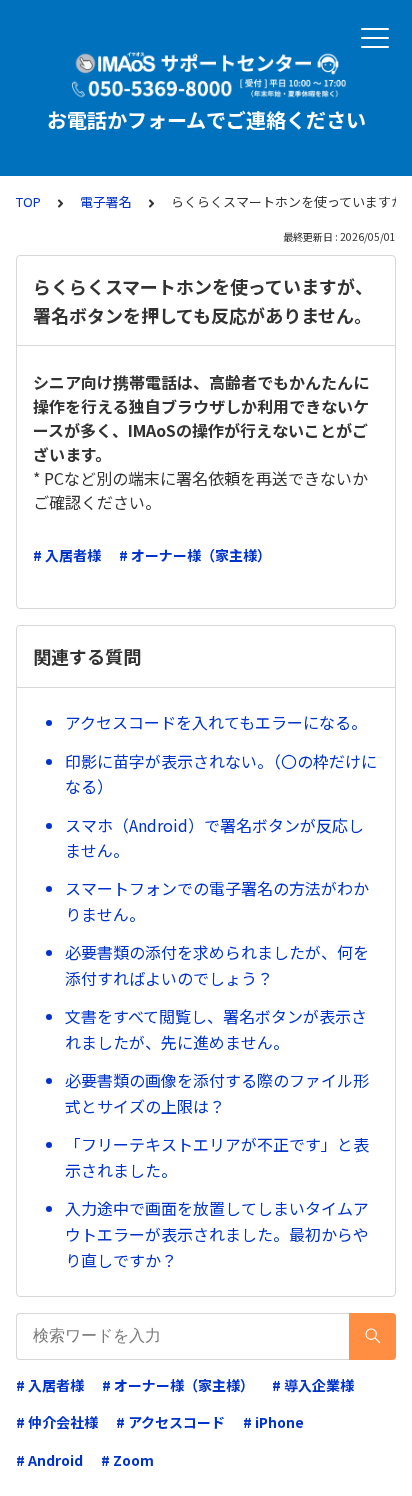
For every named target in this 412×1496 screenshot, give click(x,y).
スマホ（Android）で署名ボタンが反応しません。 (214, 838)
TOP (28, 201)
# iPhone (273, 1422)
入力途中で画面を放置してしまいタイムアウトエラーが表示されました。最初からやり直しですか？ (217, 1233)
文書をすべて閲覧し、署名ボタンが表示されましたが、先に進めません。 (216, 1029)
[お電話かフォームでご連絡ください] (206, 75)
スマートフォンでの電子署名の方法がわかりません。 (217, 901)
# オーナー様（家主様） (195, 555)
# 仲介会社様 (57, 1422)
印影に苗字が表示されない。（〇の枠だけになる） (221, 774)
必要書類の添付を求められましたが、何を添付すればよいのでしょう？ (217, 965)
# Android (49, 1460)
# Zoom (127, 1460)
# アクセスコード (170, 1422)
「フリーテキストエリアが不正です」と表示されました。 (217, 1157)
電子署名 (106, 201)
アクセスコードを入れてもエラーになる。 (216, 722)
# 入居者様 (67, 555)
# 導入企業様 (313, 1385)
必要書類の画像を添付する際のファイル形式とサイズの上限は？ (217, 1093)
